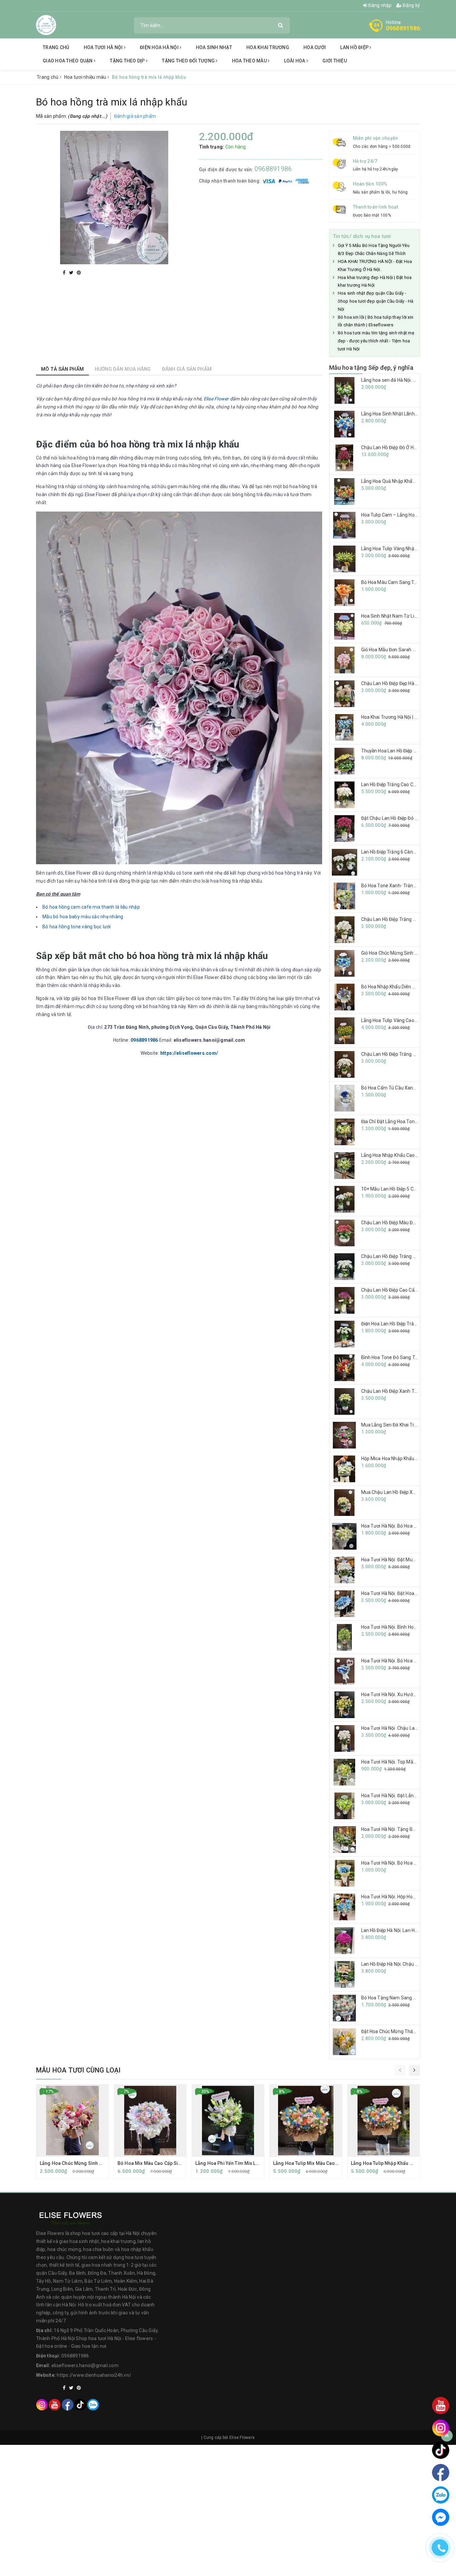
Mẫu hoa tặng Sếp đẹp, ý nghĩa (371, 368)
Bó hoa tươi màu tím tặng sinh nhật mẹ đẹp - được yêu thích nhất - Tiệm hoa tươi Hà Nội (376, 341)
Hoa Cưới (315, 47)
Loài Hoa (295, 61)
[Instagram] (42, 2404)
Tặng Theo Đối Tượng (189, 61)
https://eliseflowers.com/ (189, 1053)
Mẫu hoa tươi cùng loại (78, 2070)
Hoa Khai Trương (268, 47)
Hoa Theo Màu (250, 61)
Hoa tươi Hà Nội (104, 47)
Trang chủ (56, 47)
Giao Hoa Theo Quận (68, 61)
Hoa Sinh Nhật (214, 47)
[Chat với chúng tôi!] (441, 2517)
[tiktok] (80, 2404)
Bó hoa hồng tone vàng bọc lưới (77, 927)
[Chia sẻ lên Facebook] (65, 273)
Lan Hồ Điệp (355, 47)
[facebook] (68, 2404)
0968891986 (403, 28)
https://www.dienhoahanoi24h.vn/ (94, 2375)
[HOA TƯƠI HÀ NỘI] (46, 25)
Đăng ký (411, 5)
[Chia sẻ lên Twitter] (72, 273)
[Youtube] (55, 2404)
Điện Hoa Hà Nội (160, 47)
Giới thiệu (335, 61)
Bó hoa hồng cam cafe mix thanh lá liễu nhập (91, 907)
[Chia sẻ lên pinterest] (79, 273)
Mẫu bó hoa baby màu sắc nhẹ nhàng (83, 917)
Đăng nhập (380, 5)
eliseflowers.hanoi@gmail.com (85, 2365)
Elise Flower (216, 399)
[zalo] (93, 2404)
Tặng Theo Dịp (128, 61)
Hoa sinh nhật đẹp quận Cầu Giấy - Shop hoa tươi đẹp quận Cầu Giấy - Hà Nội (376, 301)
